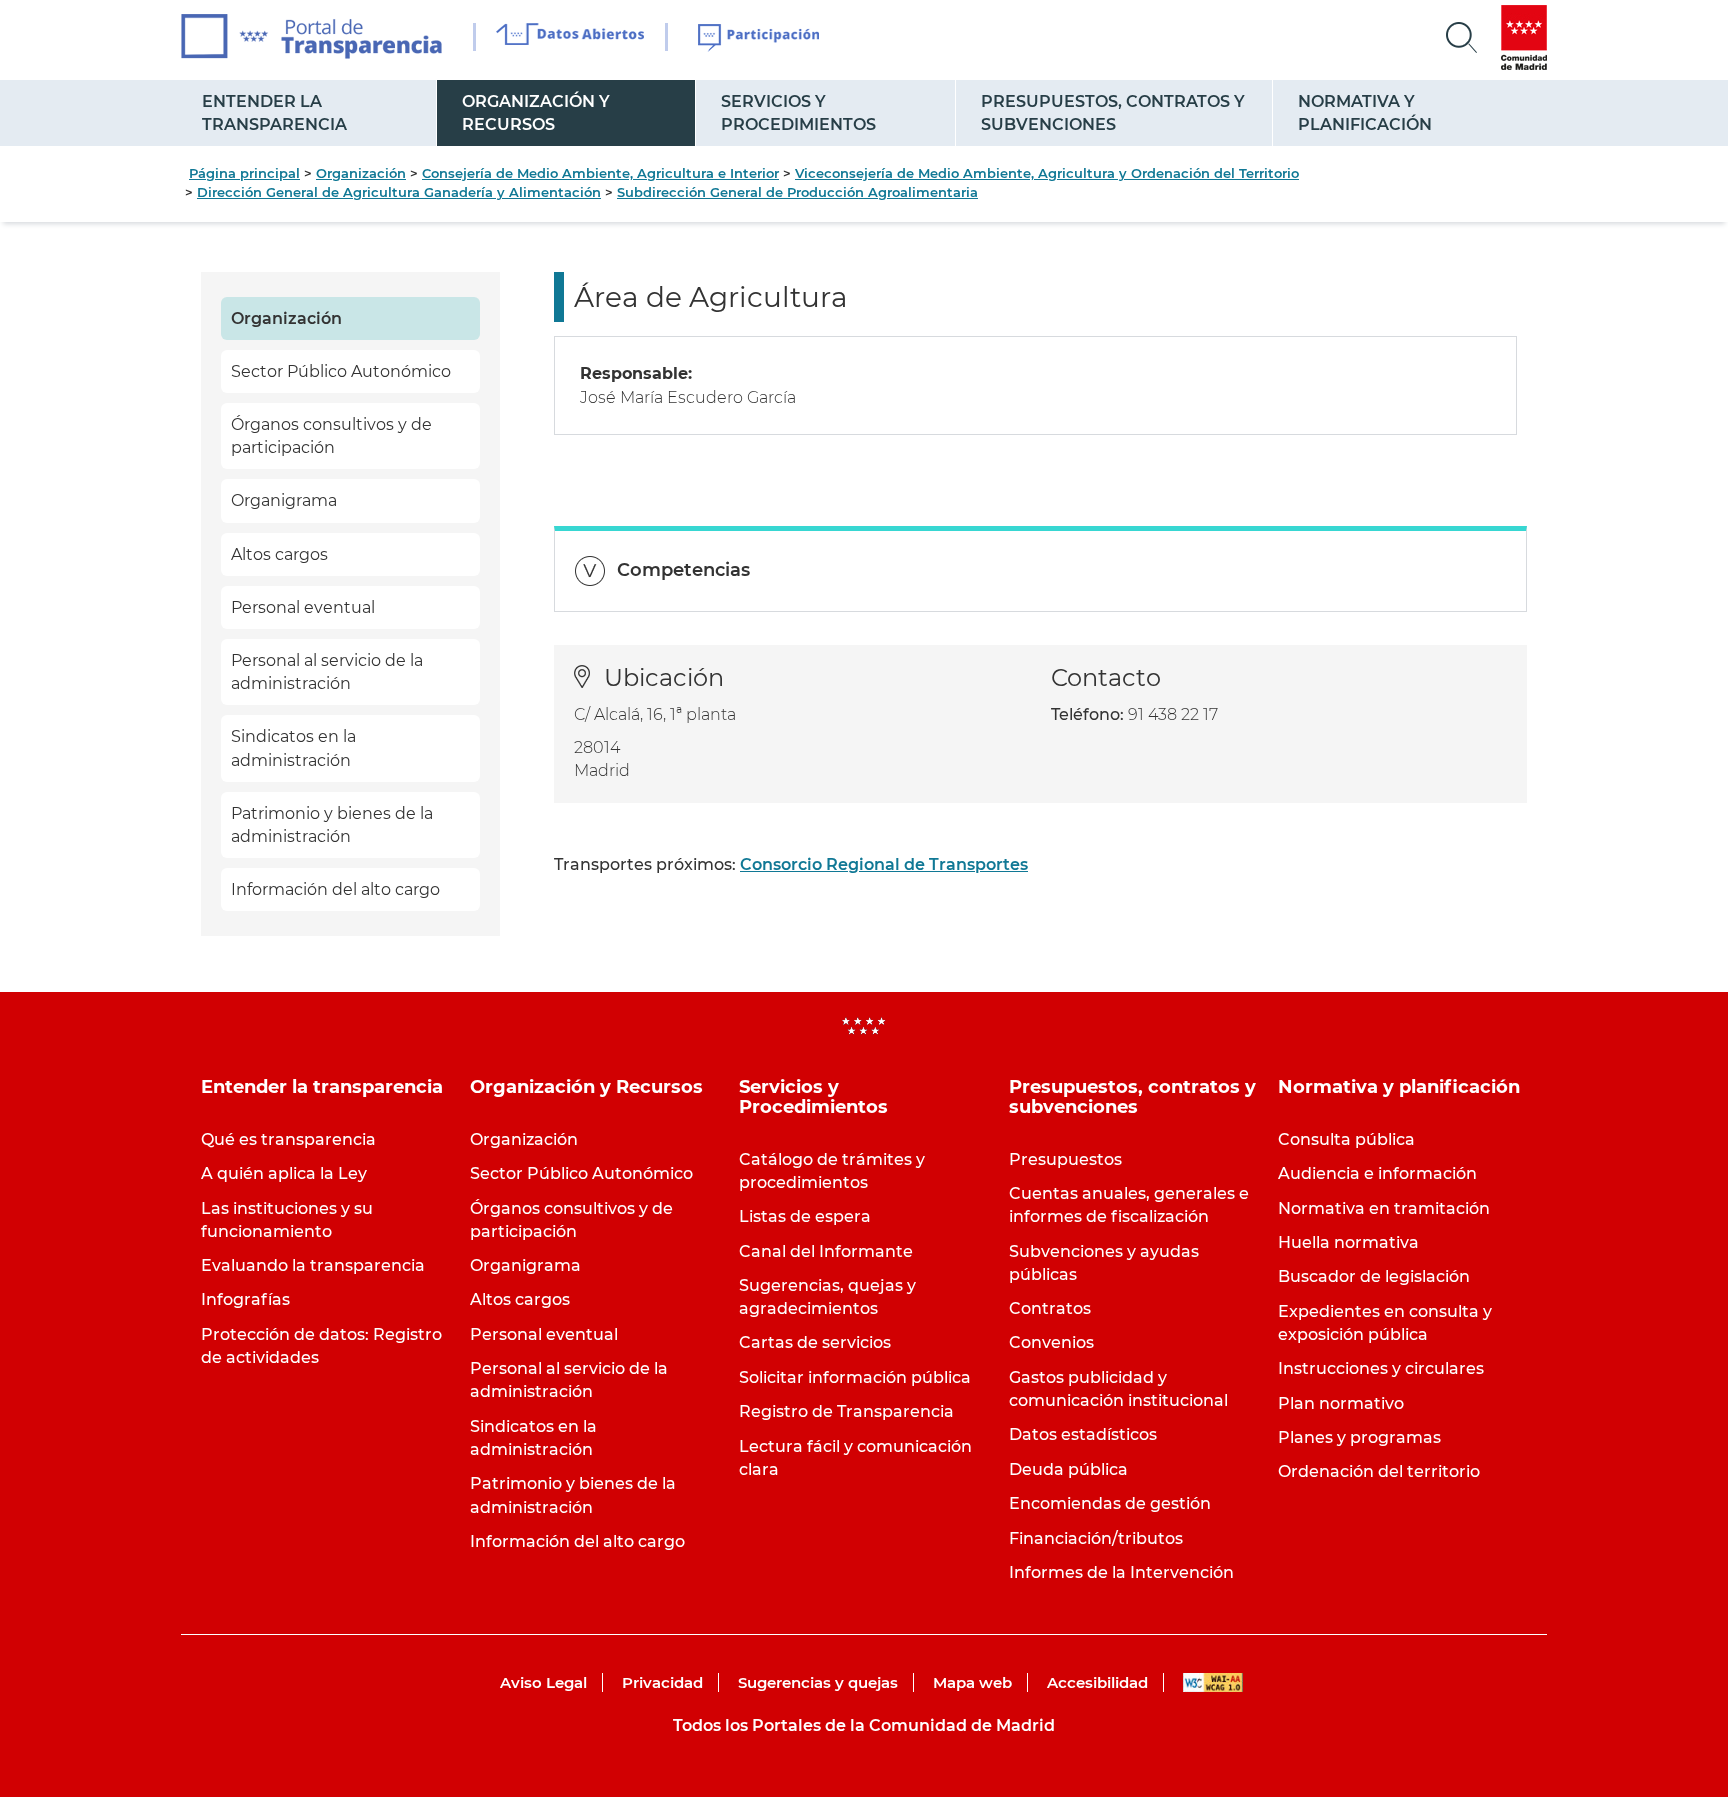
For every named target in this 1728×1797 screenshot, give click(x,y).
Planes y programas (1359, 1437)
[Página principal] (311, 36)
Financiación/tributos (1096, 1538)
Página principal (244, 173)
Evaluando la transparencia (313, 1265)
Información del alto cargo (335, 889)
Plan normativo (1341, 1403)
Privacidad (662, 1682)
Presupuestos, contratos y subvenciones (1113, 113)
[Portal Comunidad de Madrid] (1524, 37)
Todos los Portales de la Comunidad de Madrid (864, 1725)
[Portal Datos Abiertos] (570, 37)
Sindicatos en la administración (293, 748)
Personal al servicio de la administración (327, 672)
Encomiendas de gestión (1110, 1503)
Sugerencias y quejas (818, 1682)
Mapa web (972, 1682)
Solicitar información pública (855, 1377)
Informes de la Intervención (1121, 1572)
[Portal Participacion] (759, 38)
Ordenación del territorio (1379, 1471)
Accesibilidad (1097, 1682)
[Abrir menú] (1462, 38)
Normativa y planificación (1365, 113)
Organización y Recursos (536, 113)
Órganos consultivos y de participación (331, 436)
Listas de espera (805, 1216)
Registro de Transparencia (846, 1411)
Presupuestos (1065, 1159)
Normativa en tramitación (1384, 1208)
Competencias (683, 570)
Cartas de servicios (815, 1342)
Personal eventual (303, 607)
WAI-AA (1213, 1682)
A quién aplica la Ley (284, 1173)
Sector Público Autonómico (341, 371)
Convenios (1051, 1342)
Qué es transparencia (288, 1139)
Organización (361, 173)
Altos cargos (279, 554)
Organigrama (284, 500)
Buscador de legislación (1374, 1276)
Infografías (245, 1299)
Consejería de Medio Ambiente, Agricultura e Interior (600, 173)
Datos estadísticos (1083, 1434)
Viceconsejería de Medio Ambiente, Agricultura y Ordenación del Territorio (1047, 173)
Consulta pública (1346, 1139)
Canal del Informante (826, 1251)
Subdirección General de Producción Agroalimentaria (797, 192)
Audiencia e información (1377, 1173)
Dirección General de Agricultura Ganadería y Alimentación (399, 192)
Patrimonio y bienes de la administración (332, 825)
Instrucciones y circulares (1381, 1368)
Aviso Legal (543, 1682)
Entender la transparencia (274, 113)
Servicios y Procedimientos (798, 113)
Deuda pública (1068, 1469)
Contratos (1050, 1308)
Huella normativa (1348, 1242)
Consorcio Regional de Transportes (884, 864)
